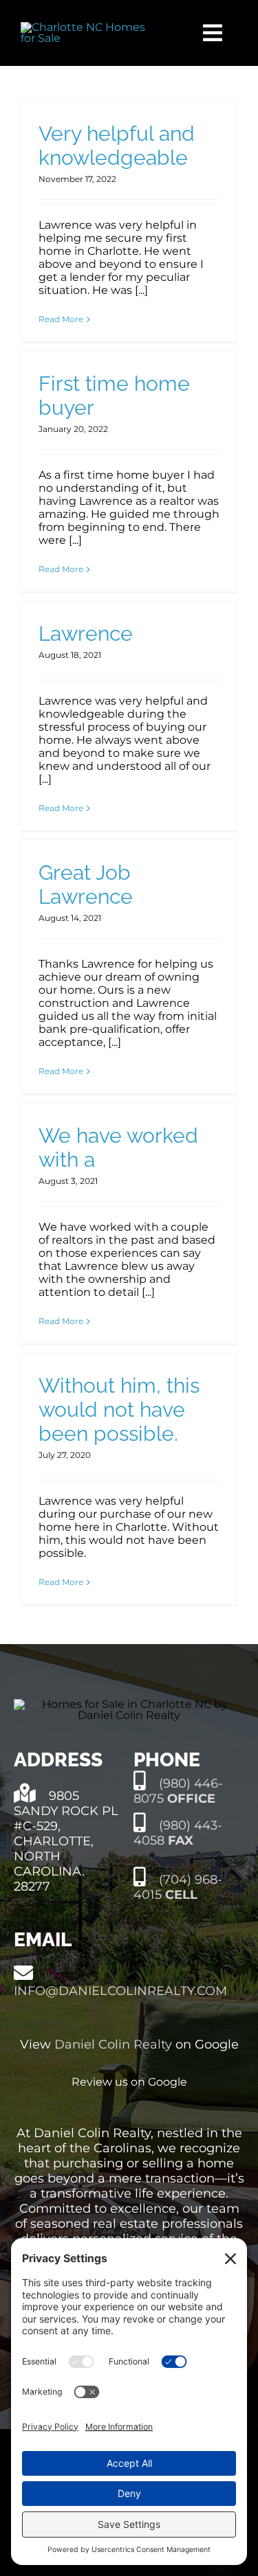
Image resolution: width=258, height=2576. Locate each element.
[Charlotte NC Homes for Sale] (92, 27)
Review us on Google (129, 2082)
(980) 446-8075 (178, 1791)
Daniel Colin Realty (113, 2044)
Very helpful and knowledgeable (117, 146)
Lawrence (86, 634)
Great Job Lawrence (86, 885)
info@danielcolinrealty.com (120, 1991)
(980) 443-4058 (178, 1833)
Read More (61, 319)
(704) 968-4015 (178, 1887)
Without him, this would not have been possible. (119, 1410)
